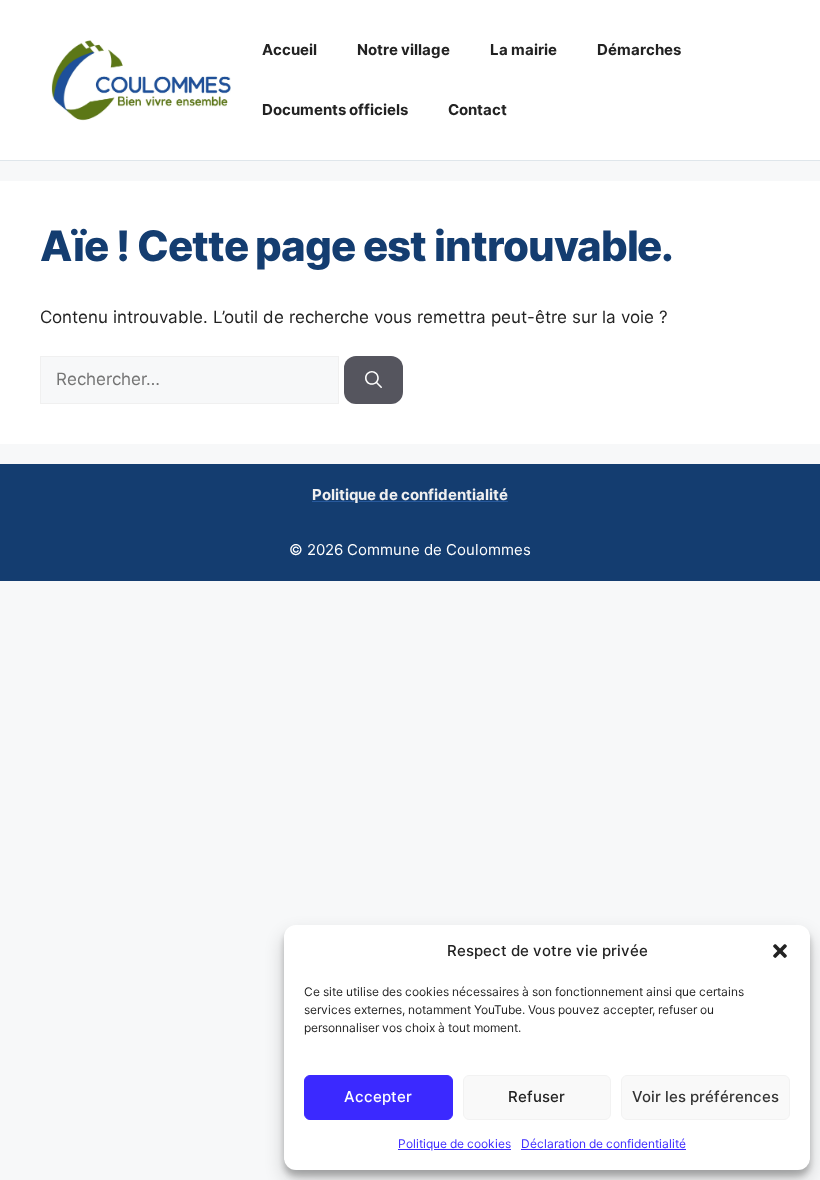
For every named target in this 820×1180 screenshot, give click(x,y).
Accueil (289, 49)
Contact (477, 109)
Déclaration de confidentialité (603, 1143)
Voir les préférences (705, 1096)
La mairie (523, 49)
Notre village (403, 49)
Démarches (639, 49)
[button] (780, 951)
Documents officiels (335, 109)
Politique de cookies (454, 1143)
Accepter (378, 1096)
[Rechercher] (373, 380)
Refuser (536, 1096)
